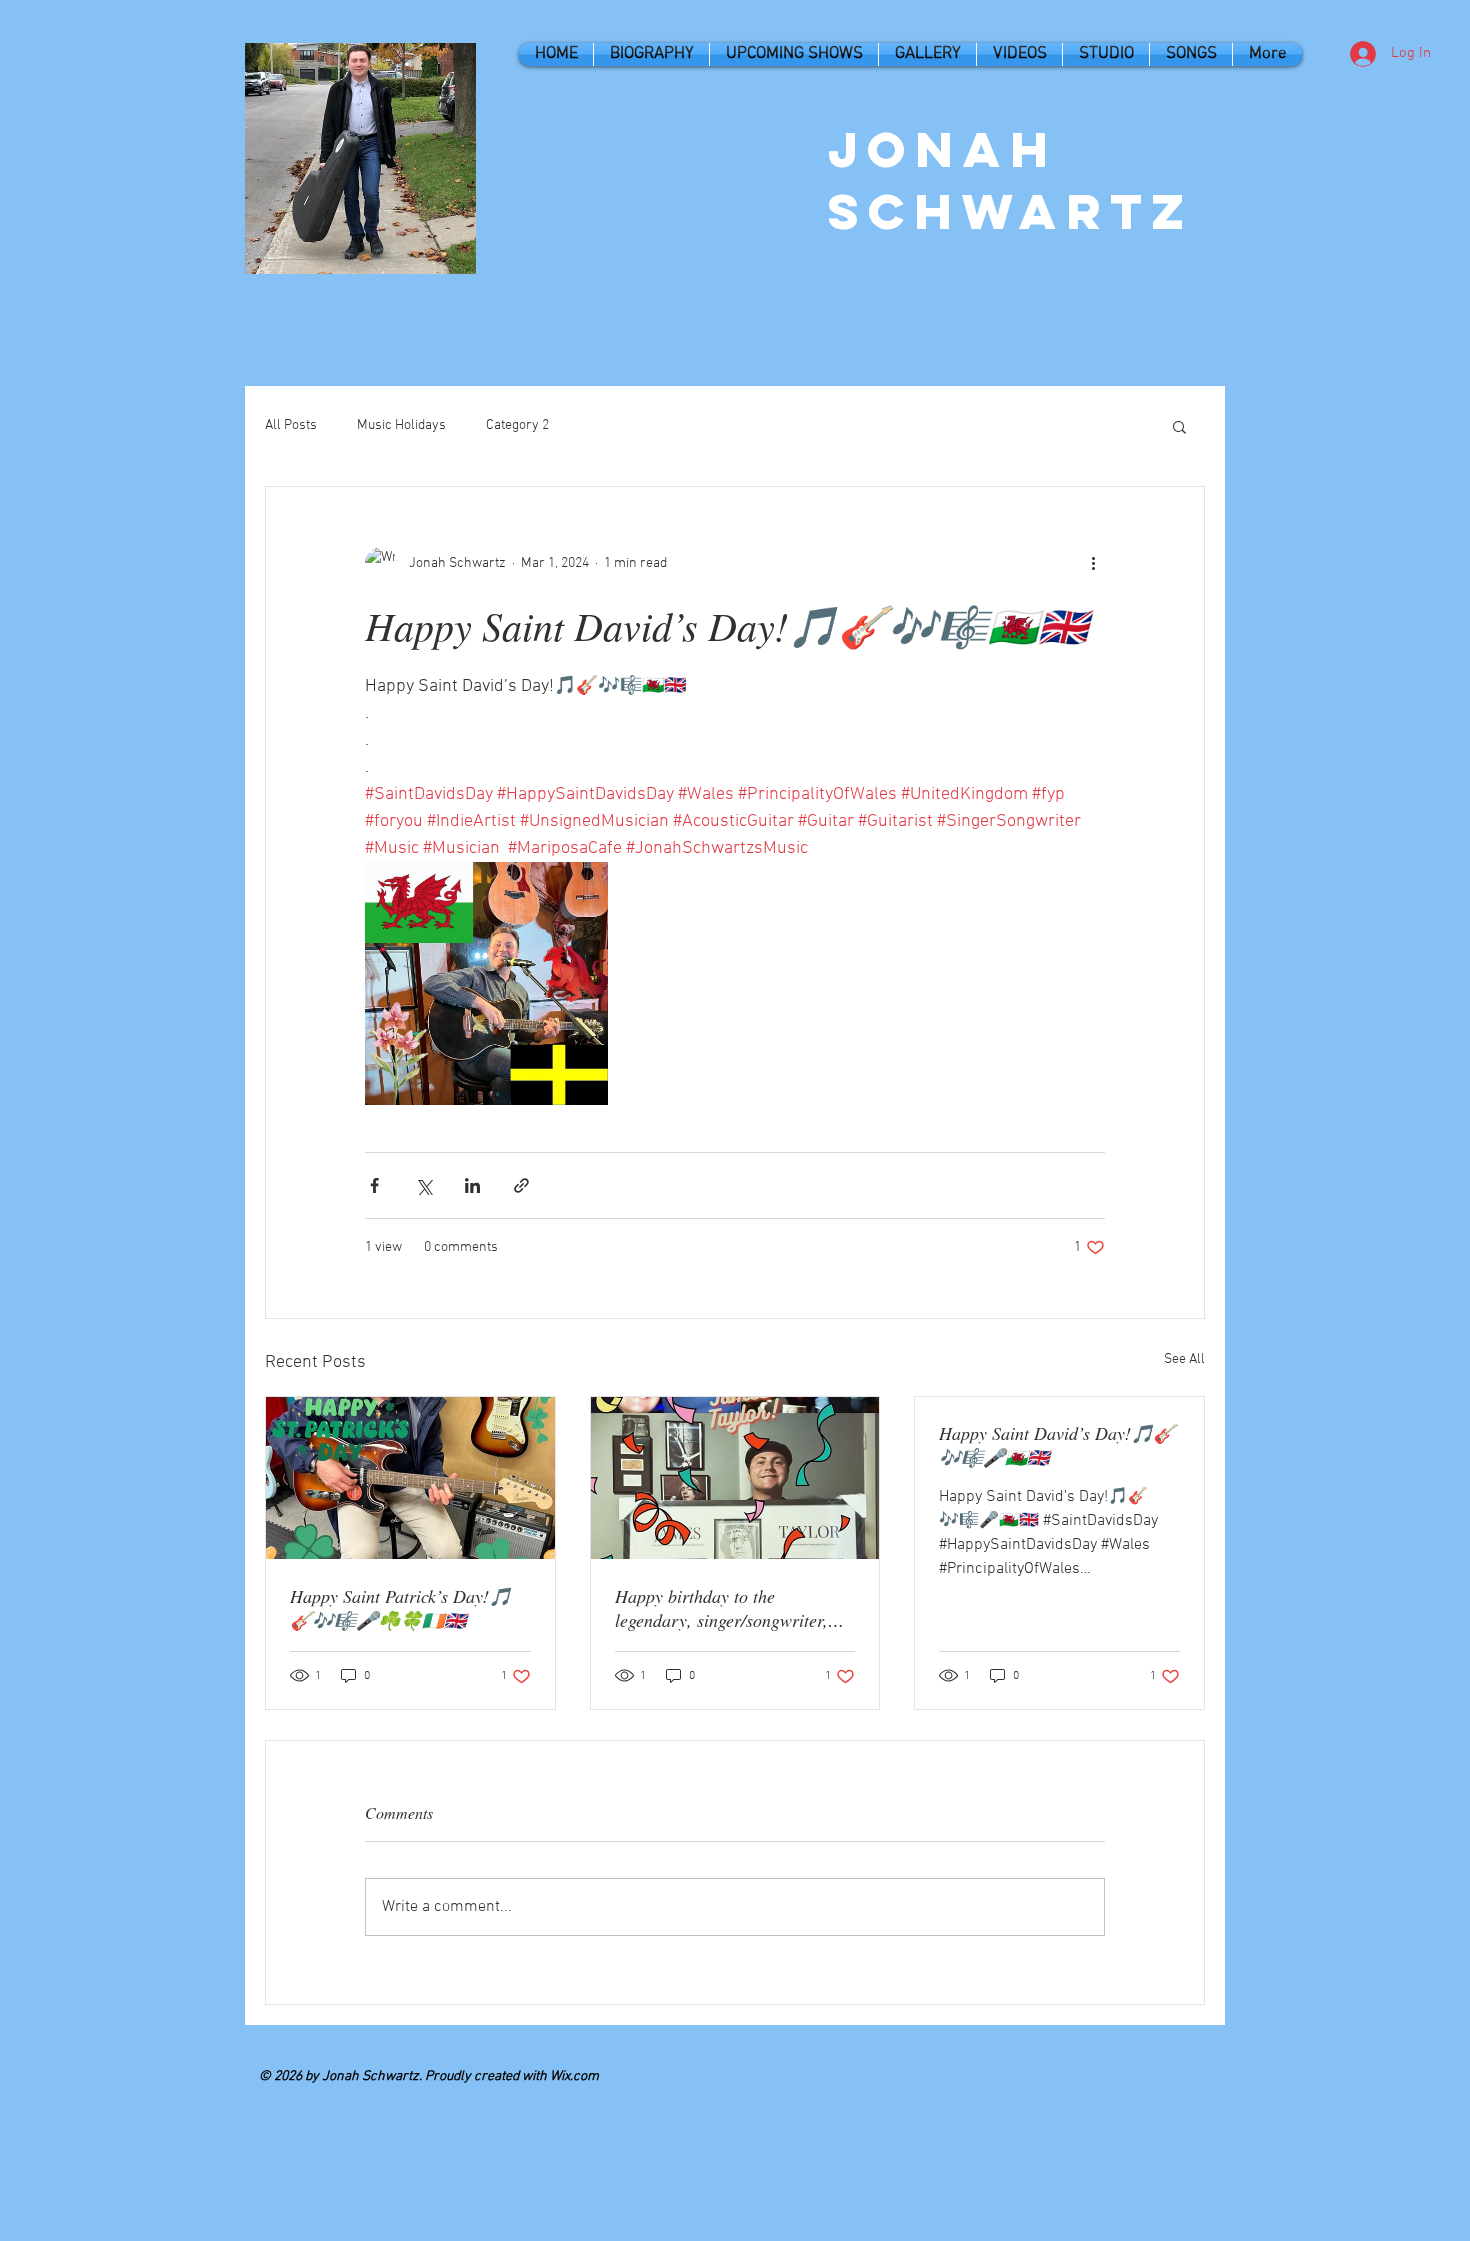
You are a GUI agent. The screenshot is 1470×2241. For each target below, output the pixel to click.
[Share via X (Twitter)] (423, 1185)
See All (1184, 1359)
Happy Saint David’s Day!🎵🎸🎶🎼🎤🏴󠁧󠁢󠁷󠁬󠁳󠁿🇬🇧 (1057, 1445)
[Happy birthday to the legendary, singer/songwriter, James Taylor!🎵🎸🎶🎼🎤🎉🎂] (735, 1478)
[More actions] (1093, 563)
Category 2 (517, 425)
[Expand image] (486, 983)
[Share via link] (521, 1185)
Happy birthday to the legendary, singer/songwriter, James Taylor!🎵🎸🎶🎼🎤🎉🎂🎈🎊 (732, 1608)
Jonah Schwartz (1011, 180)
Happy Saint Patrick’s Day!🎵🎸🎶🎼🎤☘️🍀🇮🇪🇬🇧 (400, 1608)
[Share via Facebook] (374, 1185)
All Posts (291, 425)
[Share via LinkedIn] (472, 1185)
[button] (1179, 426)
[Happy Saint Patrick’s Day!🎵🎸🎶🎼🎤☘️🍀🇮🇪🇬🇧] (410, 1478)
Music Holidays (401, 425)
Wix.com (574, 2076)
